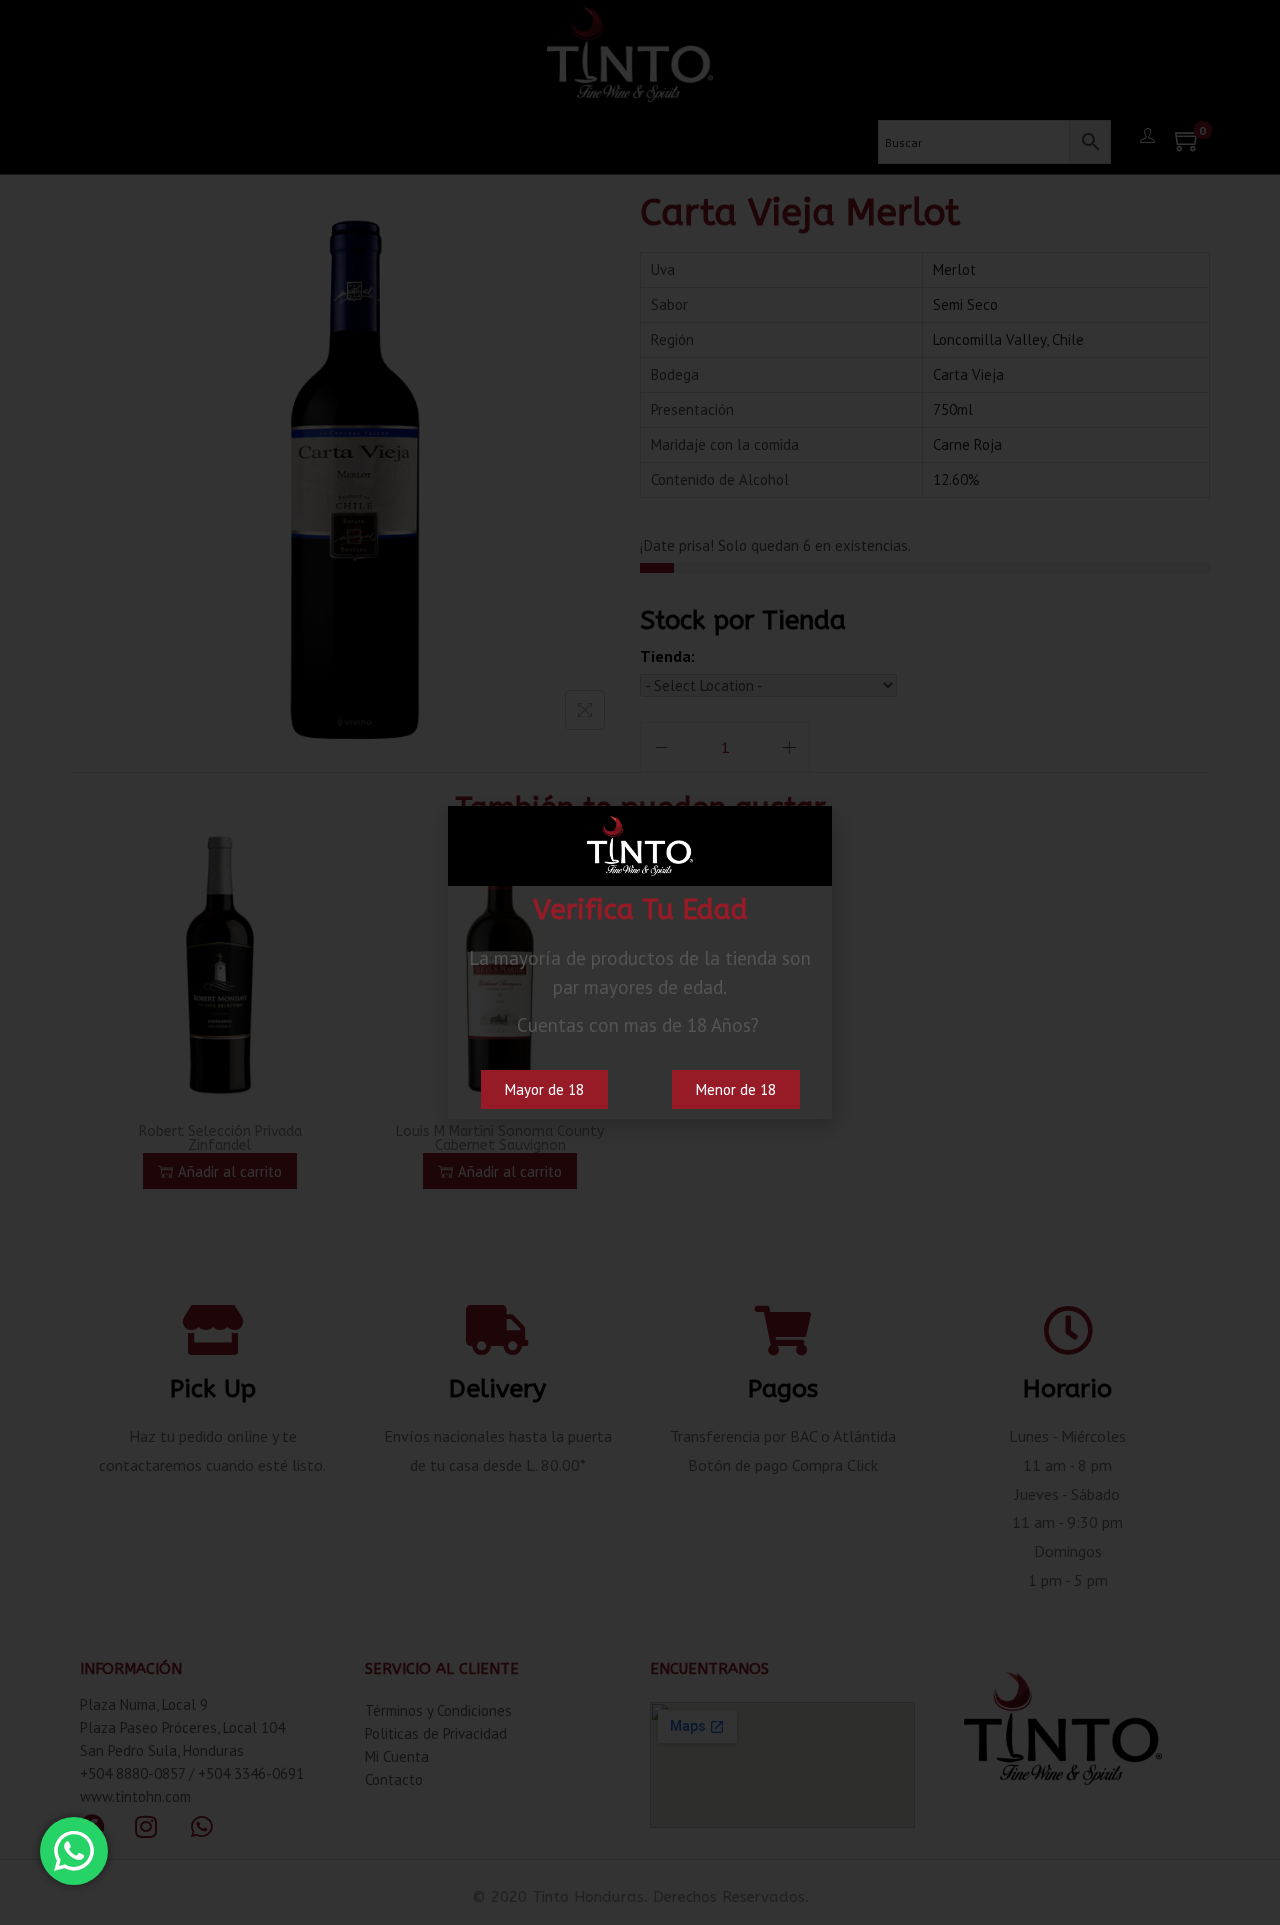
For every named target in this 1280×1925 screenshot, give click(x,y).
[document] (640, 962)
